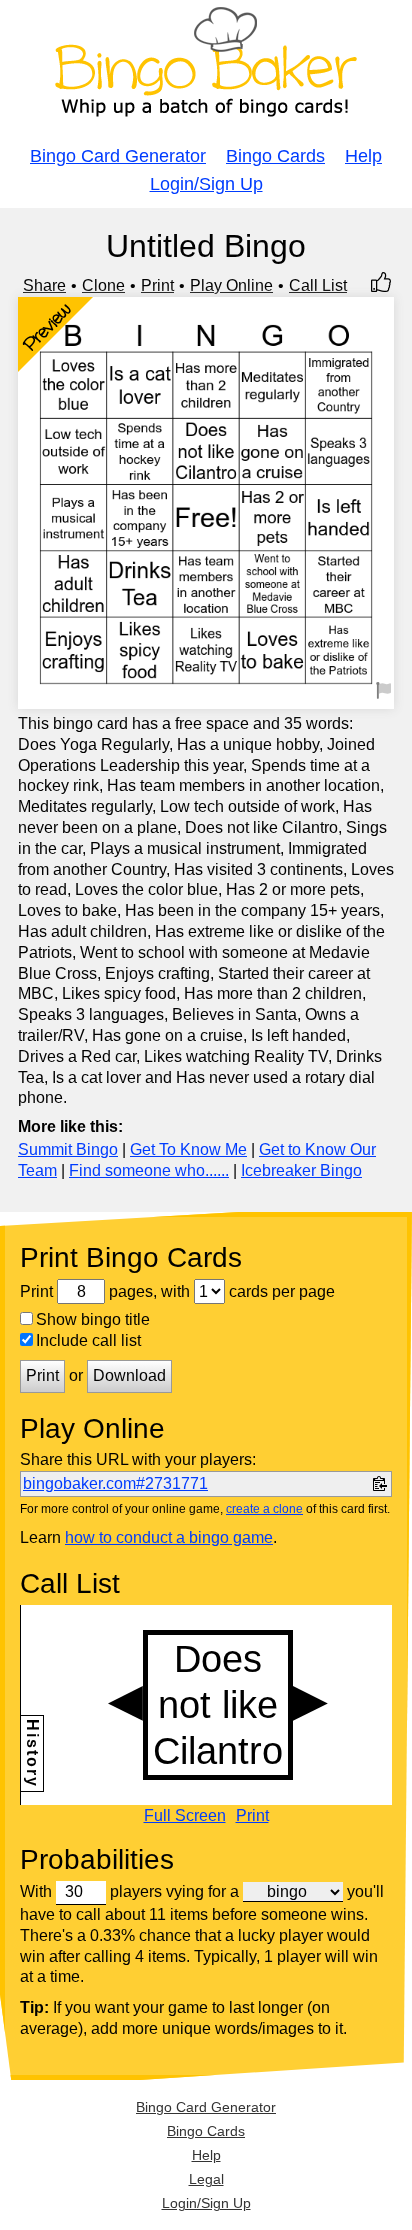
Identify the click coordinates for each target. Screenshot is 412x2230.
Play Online (231, 285)
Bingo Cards (275, 156)
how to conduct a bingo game (169, 1537)
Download (129, 1375)
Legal (206, 2179)
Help (363, 156)
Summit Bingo (68, 1149)
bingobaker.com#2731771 (115, 1483)
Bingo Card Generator (118, 156)
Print (157, 285)
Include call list (88, 1340)
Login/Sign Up (206, 184)
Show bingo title (93, 1319)
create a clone (264, 1509)
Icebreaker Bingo (301, 1170)
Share (44, 285)
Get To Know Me (188, 1149)
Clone (103, 285)
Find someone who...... (149, 1170)
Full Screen (185, 1816)
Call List (318, 285)
